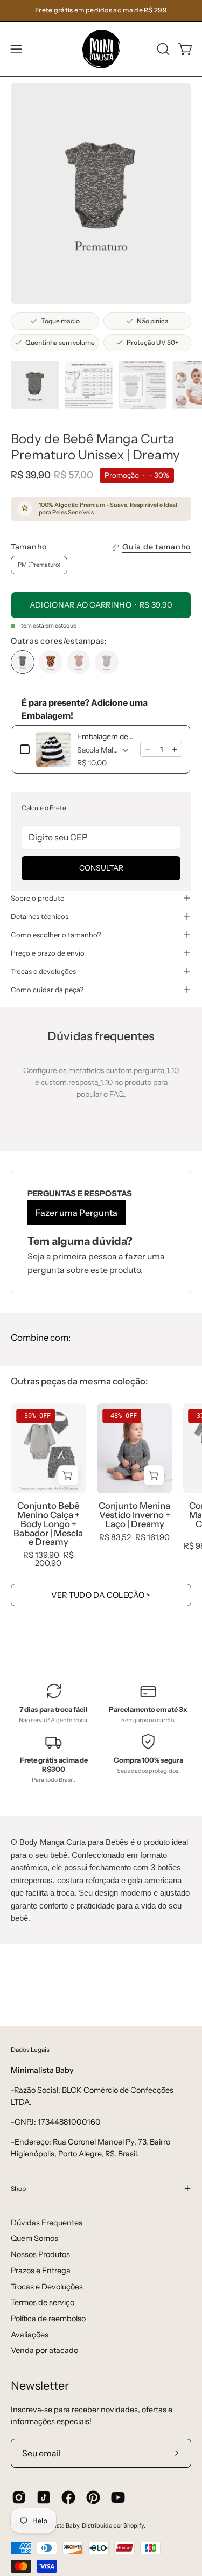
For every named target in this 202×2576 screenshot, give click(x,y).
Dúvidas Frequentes (47, 2223)
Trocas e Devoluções (47, 2287)
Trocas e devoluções (43, 971)
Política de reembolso (48, 2319)
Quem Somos (34, 2238)
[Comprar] (68, 1475)
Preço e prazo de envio (48, 953)
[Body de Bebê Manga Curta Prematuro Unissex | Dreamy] (35, 385)
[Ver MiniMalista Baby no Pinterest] (93, 2497)
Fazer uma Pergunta (76, 1213)
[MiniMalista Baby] (101, 49)
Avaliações (30, 2335)
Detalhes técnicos (40, 916)
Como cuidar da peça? (47, 990)
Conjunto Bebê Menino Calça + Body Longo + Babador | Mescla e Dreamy (48, 1524)
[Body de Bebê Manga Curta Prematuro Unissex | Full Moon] (51, 662)
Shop (18, 2188)
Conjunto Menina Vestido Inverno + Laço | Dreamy (134, 1515)
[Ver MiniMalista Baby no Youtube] (118, 2497)
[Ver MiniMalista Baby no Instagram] (19, 2497)
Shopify (134, 2526)
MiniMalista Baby (56, 2526)
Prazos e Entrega (41, 2271)
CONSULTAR (101, 868)
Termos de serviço (43, 2302)
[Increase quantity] (175, 749)
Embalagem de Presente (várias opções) (105, 736)
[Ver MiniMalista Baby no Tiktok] (44, 2497)
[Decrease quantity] (148, 749)
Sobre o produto (38, 898)
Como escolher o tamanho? (56, 935)
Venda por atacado (44, 2350)
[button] (162, 49)
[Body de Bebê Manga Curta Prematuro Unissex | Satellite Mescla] (107, 662)
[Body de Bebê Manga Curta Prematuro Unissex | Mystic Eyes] (79, 662)
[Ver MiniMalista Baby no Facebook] (68, 2497)
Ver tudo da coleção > (101, 1595)
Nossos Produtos (40, 2254)
